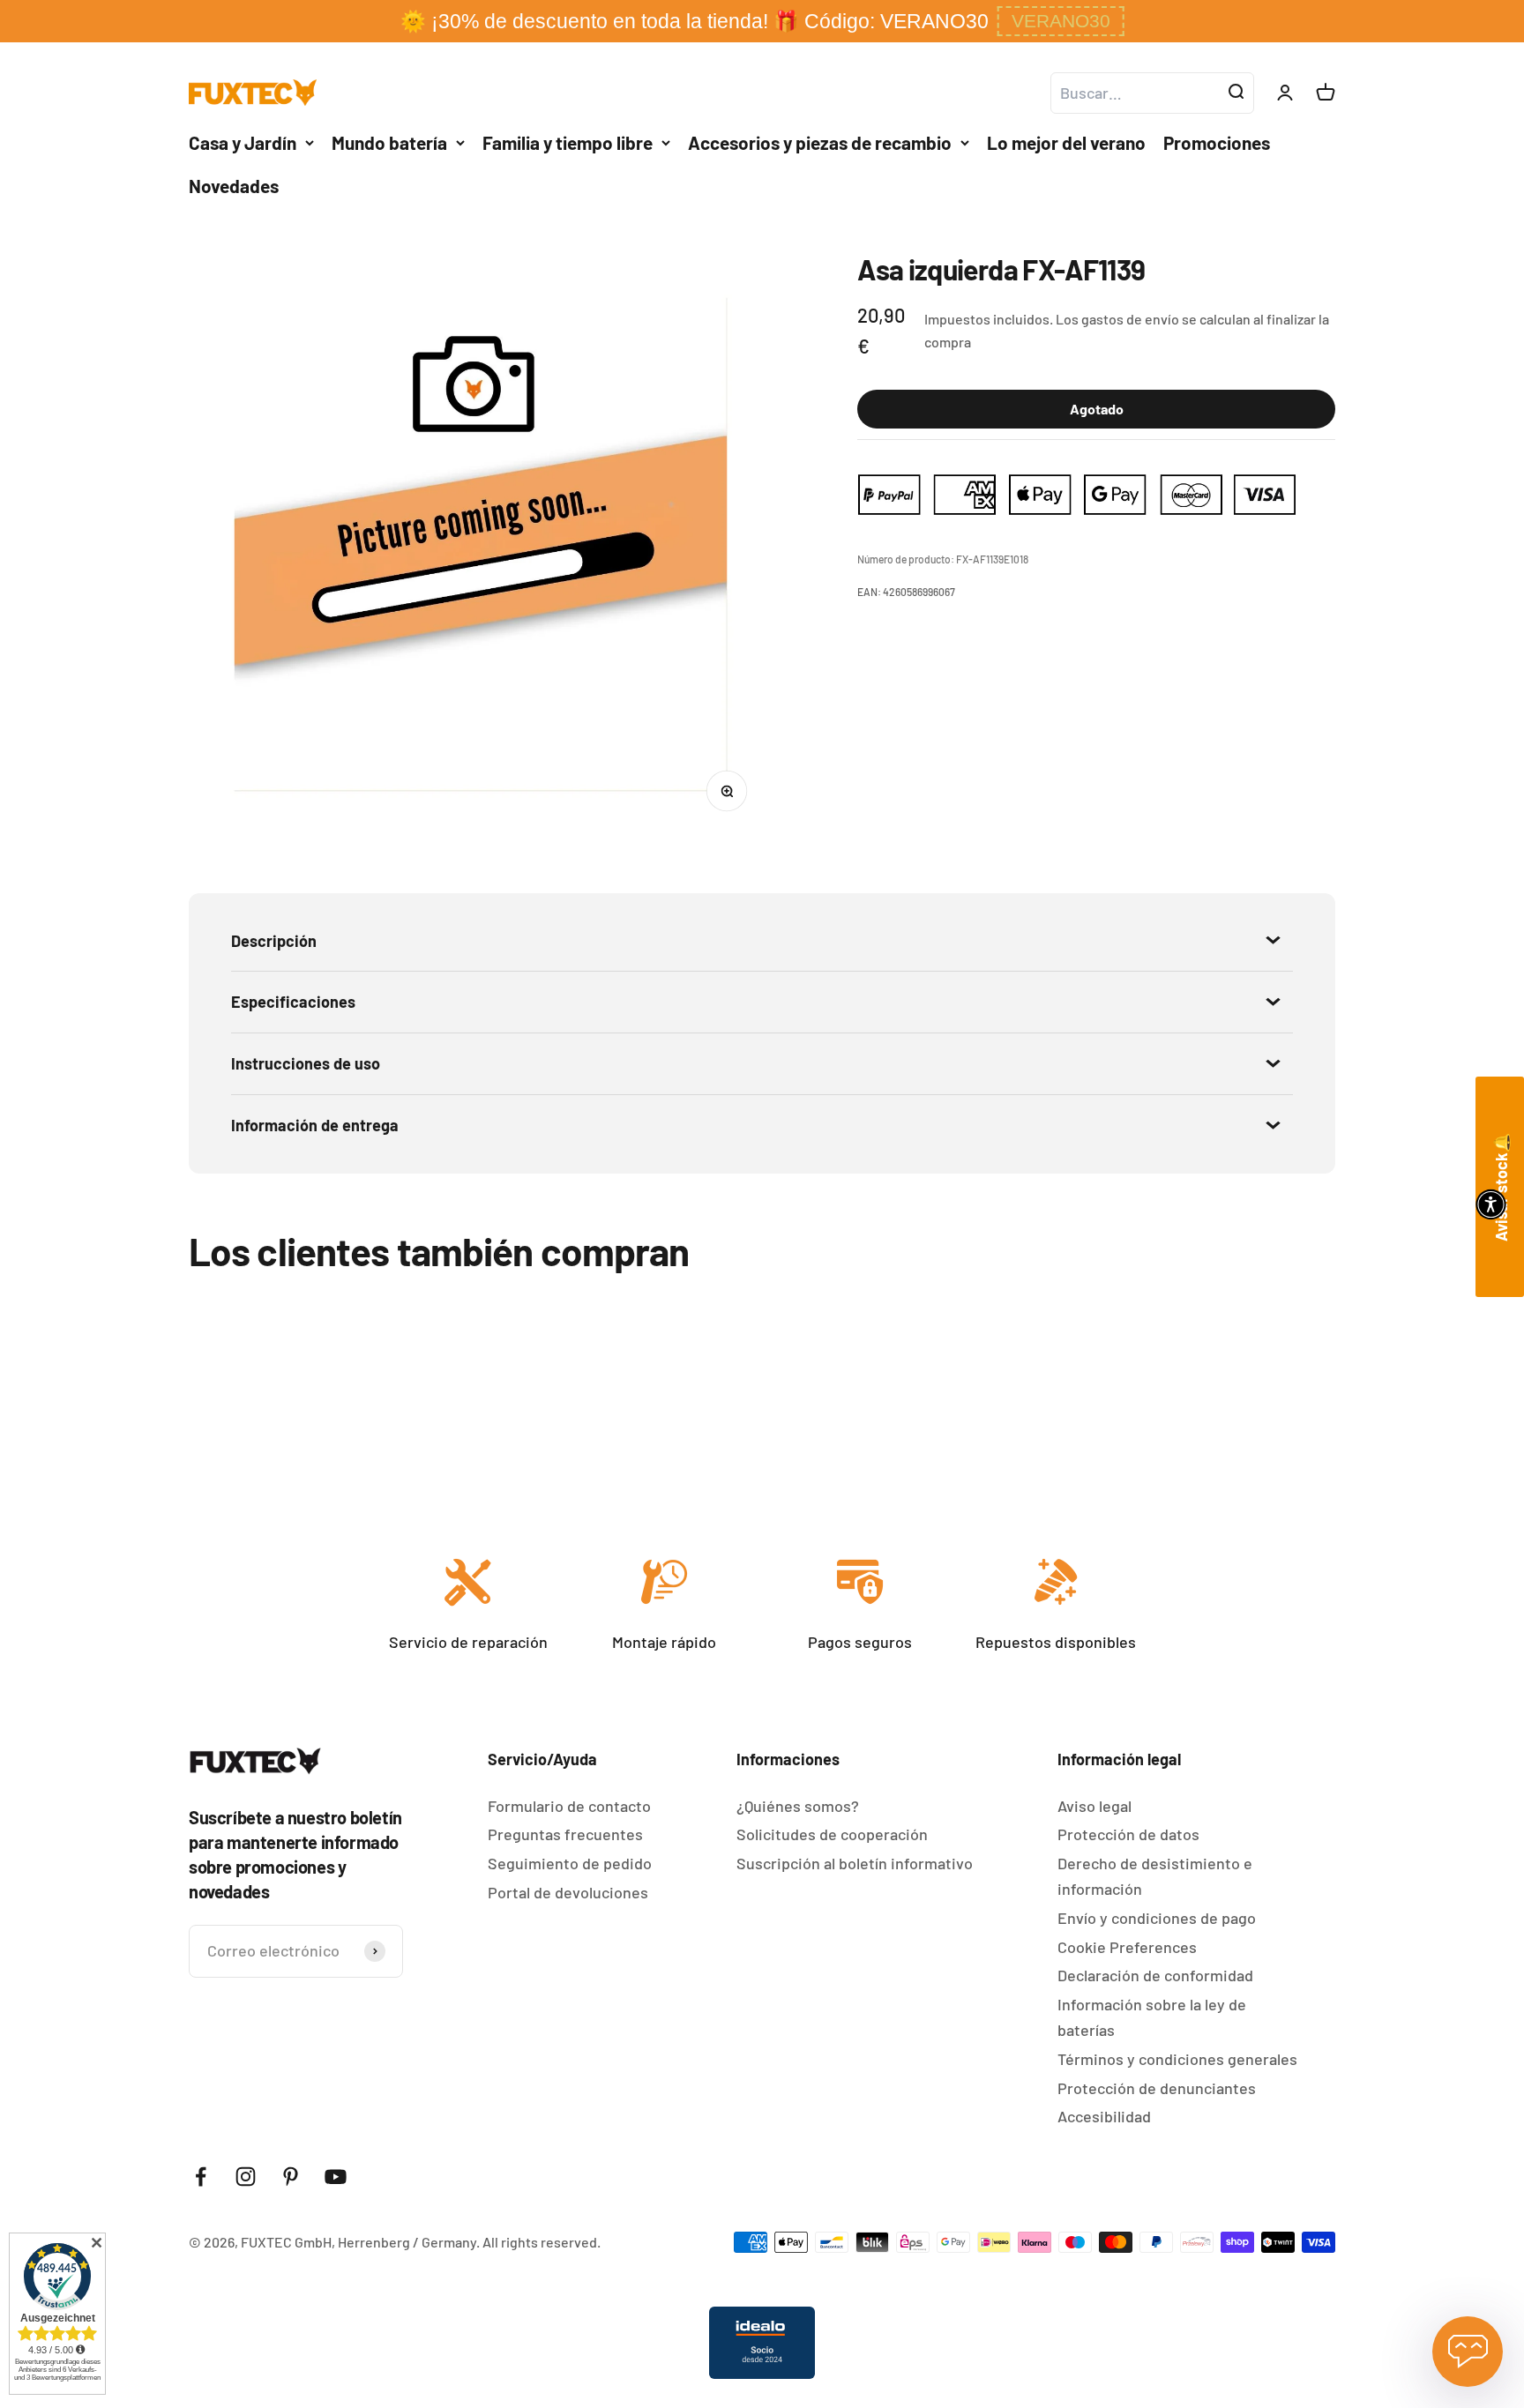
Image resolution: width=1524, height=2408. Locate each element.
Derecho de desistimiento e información (1155, 1876)
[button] (1061, 21)
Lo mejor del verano (1066, 142)
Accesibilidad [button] (1104, 2116)
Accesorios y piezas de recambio (820, 142)
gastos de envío (1130, 319)
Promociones (1217, 142)
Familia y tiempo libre (568, 142)
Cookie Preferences (1127, 1947)
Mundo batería (389, 142)
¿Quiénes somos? (798, 1806)
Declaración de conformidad (1155, 1975)
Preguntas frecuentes (565, 1834)
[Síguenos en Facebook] (201, 2177)
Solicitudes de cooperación (832, 1834)
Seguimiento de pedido (570, 1863)
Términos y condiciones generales (1177, 2059)
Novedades (234, 186)
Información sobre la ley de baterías (1152, 2017)
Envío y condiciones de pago (1157, 1918)
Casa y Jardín (243, 142)
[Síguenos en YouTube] (336, 2177)
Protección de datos (1128, 1834)
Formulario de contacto (569, 1806)
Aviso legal (1094, 1806)
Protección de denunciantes (1157, 2088)
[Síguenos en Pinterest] (291, 2177)
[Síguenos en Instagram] (246, 2177)
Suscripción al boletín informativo (855, 1863)
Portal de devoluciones (568, 1892)
